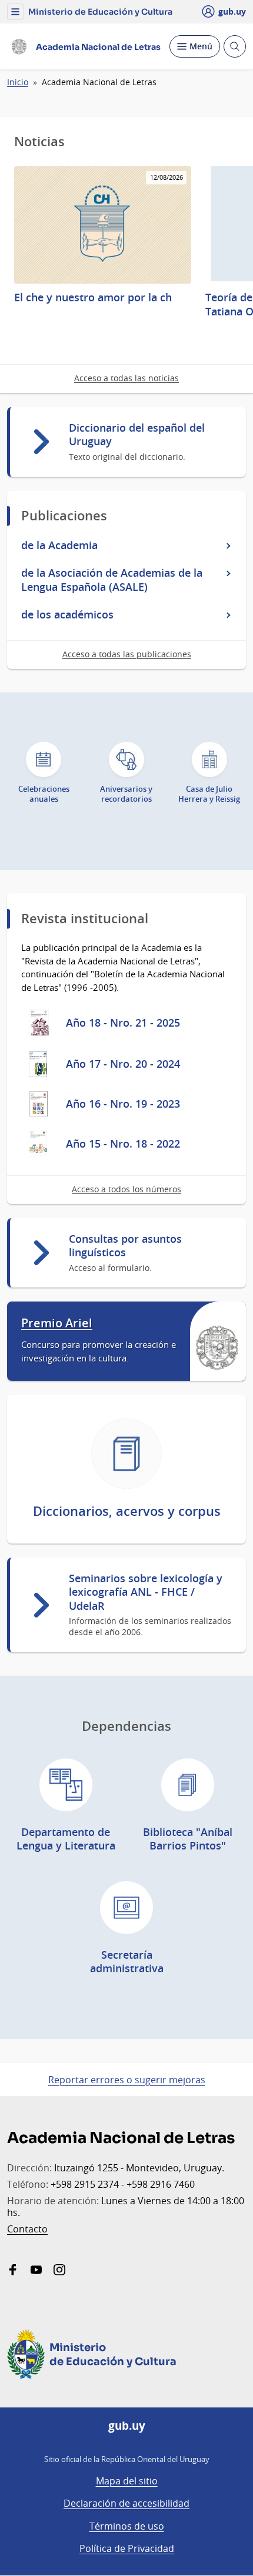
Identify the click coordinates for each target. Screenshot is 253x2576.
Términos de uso (127, 2526)
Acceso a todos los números (126, 1189)
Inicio (18, 82)
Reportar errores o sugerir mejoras (127, 2080)
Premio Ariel (57, 1323)
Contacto (27, 2229)
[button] (15, 12)
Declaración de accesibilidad (126, 2503)
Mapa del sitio (127, 2481)
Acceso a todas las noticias (126, 378)
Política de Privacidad (127, 2548)
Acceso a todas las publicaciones (127, 654)
